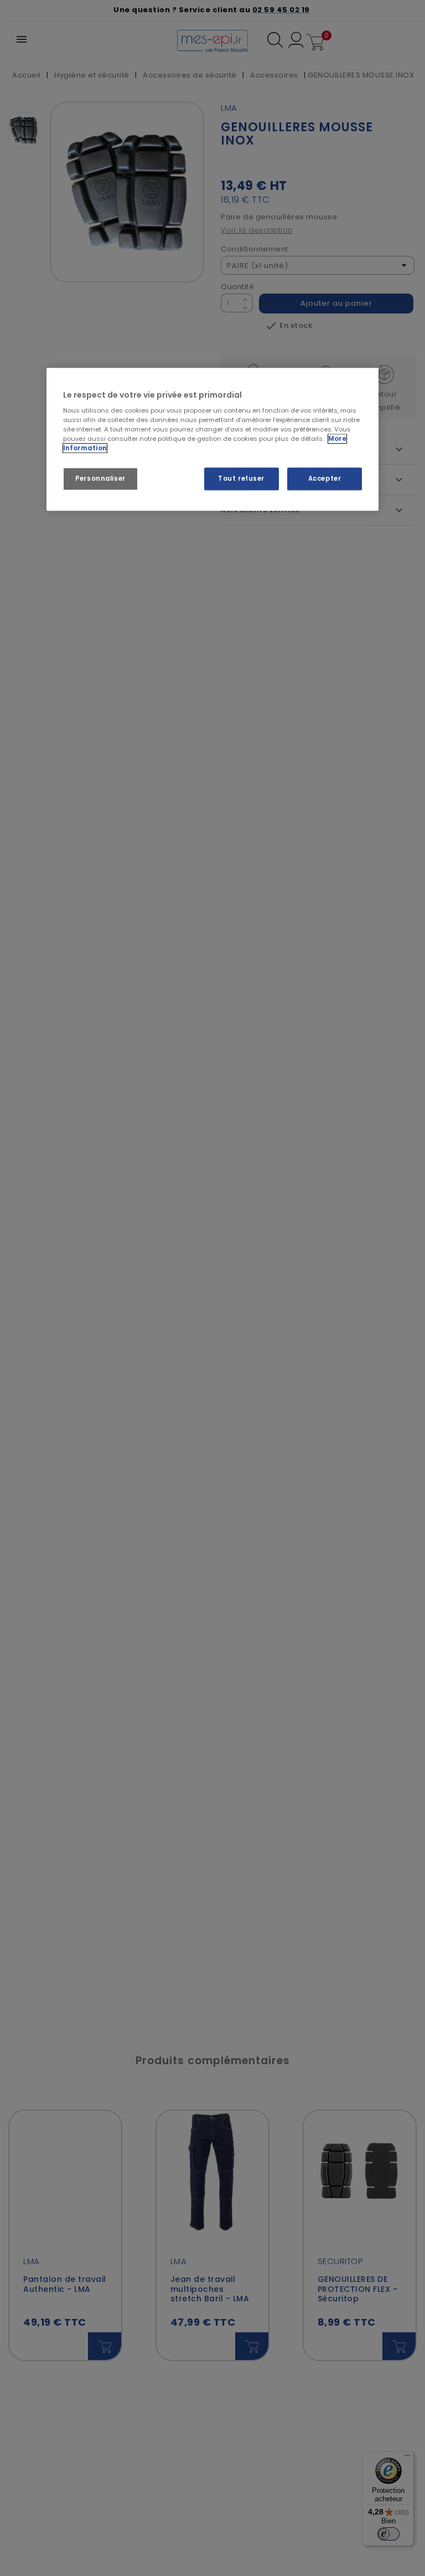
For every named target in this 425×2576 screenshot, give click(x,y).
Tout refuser (241, 479)
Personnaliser (100, 479)
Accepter (325, 479)
